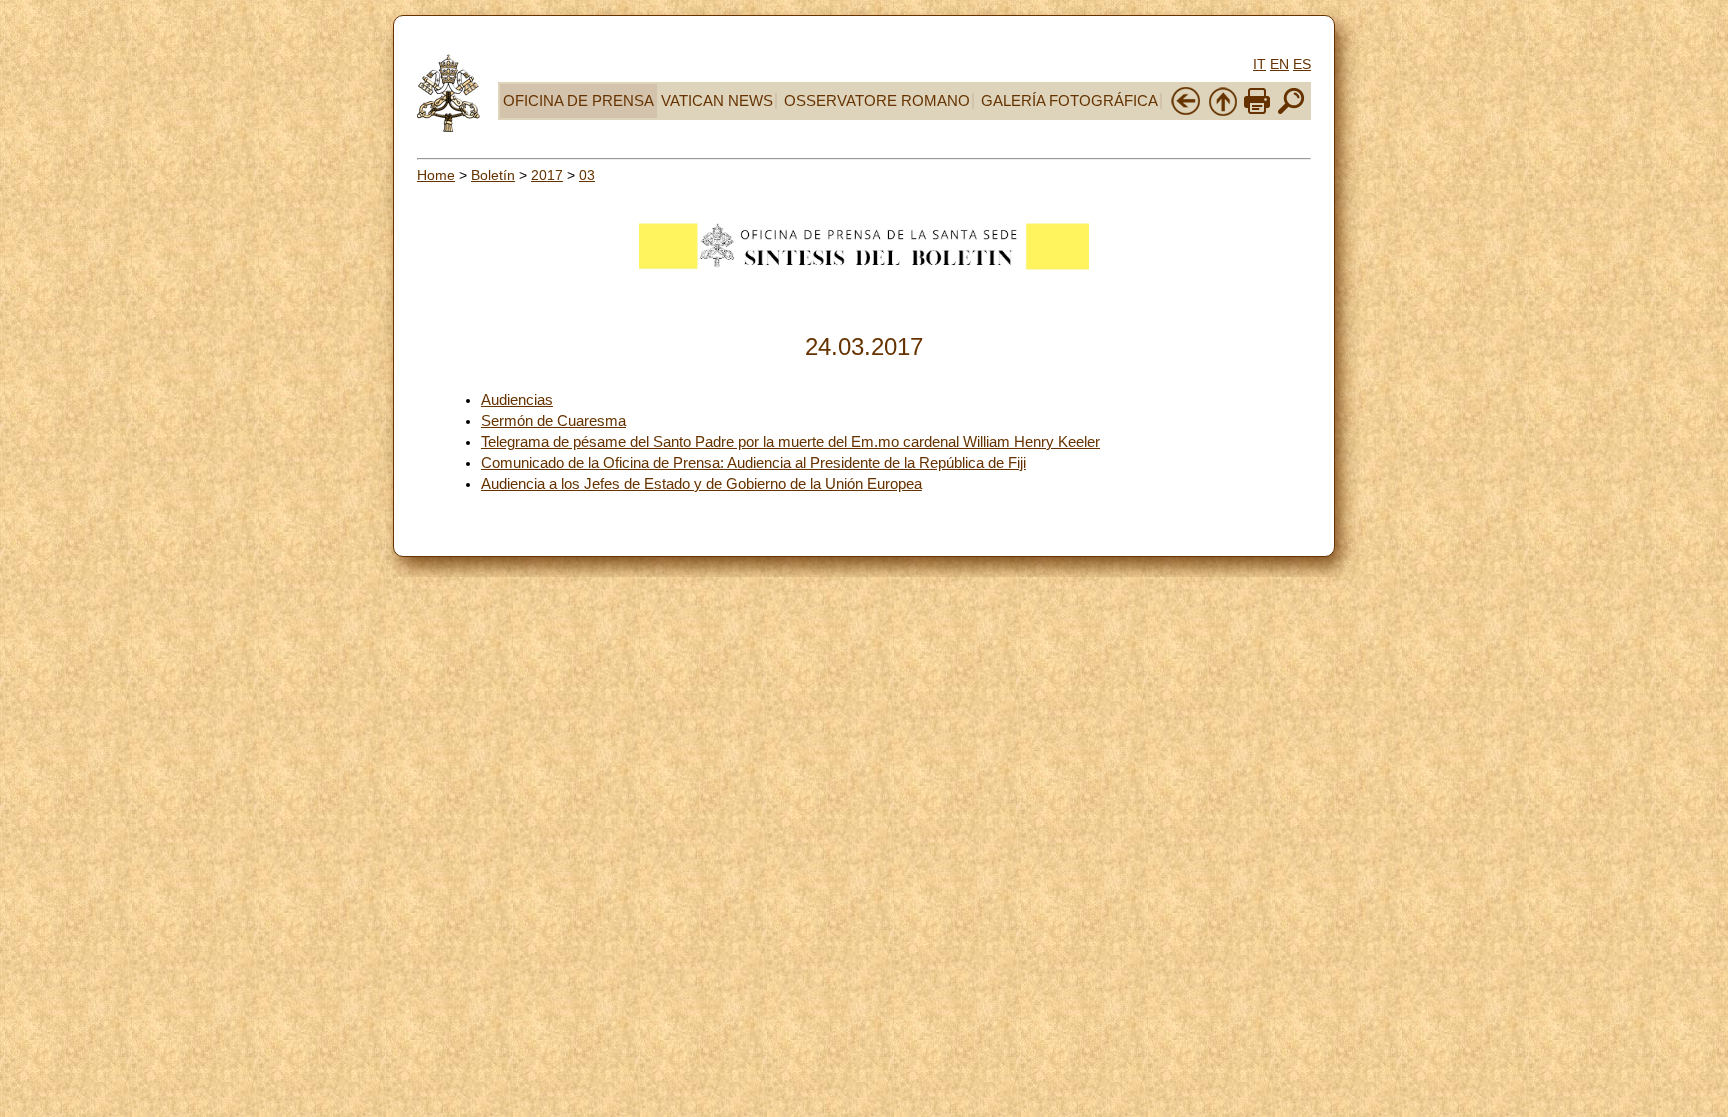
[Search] (1291, 112)
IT (1259, 64)
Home (436, 175)
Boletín (493, 175)
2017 (547, 175)
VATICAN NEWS (717, 101)
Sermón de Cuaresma (553, 421)
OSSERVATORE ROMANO (877, 101)
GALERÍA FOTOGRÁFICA (1069, 101)
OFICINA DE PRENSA (578, 101)
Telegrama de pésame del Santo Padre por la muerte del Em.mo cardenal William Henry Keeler (790, 442)
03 (587, 175)
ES (1302, 64)
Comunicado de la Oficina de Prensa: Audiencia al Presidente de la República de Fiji (753, 463)
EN (1279, 64)
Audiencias (517, 400)
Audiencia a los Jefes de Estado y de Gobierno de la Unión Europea (701, 484)
